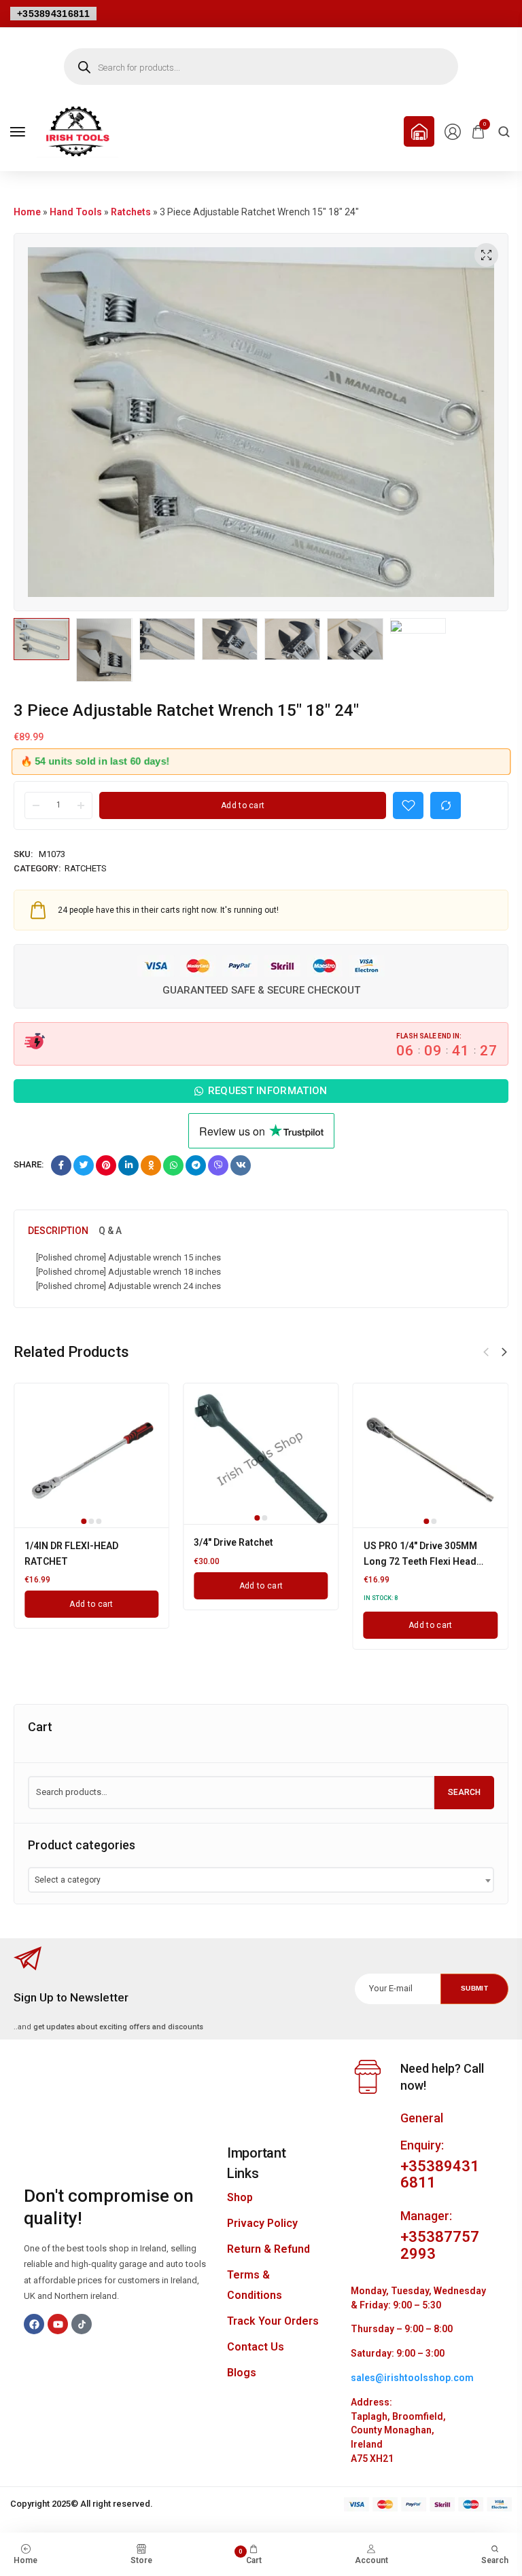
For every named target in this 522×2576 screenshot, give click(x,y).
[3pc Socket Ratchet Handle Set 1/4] (261, 1451)
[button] (504, 1352)
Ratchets (131, 212)
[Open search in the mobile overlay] (261, 67)
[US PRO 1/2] (91, 1461)
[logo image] (77, 131)
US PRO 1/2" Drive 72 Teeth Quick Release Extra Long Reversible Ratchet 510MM (84, 1561)
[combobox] (261, 1880)
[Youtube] (58, 2324)
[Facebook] (34, 2324)
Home (27, 212)
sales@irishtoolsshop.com (412, 2378)
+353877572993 (440, 2245)
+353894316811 (53, 14)
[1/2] (431, 1452)
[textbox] (72, 1880)
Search (464, 1792)
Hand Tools (76, 212)
